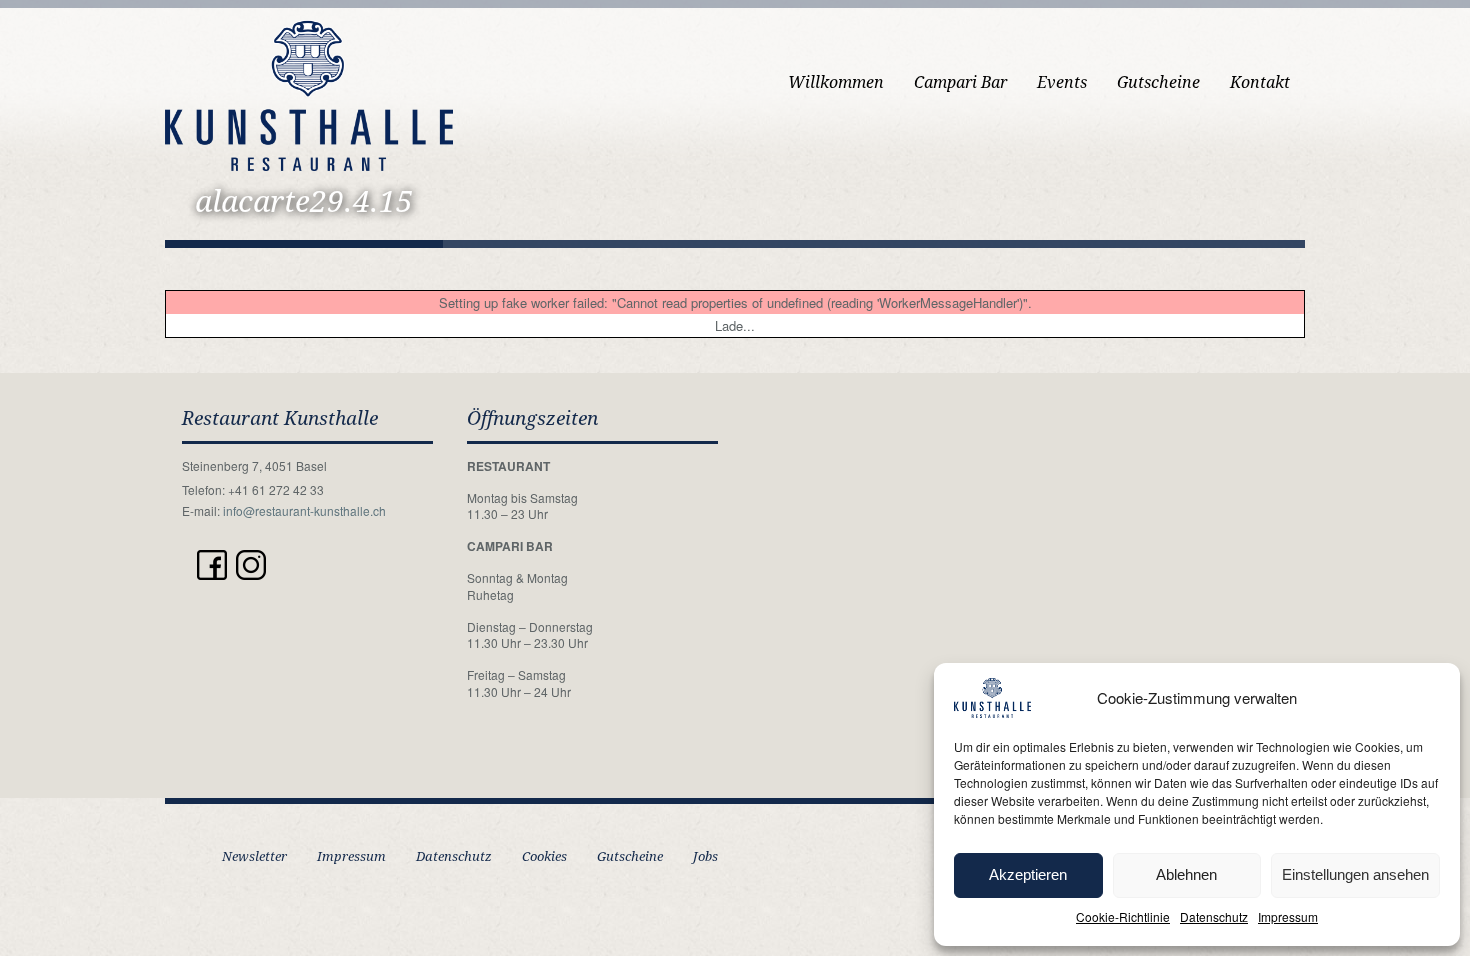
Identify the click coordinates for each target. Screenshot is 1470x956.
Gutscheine (1158, 82)
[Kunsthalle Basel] (309, 93)
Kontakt (1260, 82)
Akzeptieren (1028, 874)
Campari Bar (960, 82)
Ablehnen (1186, 874)
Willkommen (836, 82)
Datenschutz (1214, 916)
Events (1062, 82)
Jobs (705, 856)
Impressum (1288, 916)
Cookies (544, 856)
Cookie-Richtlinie (1123, 916)
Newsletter (254, 856)
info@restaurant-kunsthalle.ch (304, 510)
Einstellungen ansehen (1355, 874)
